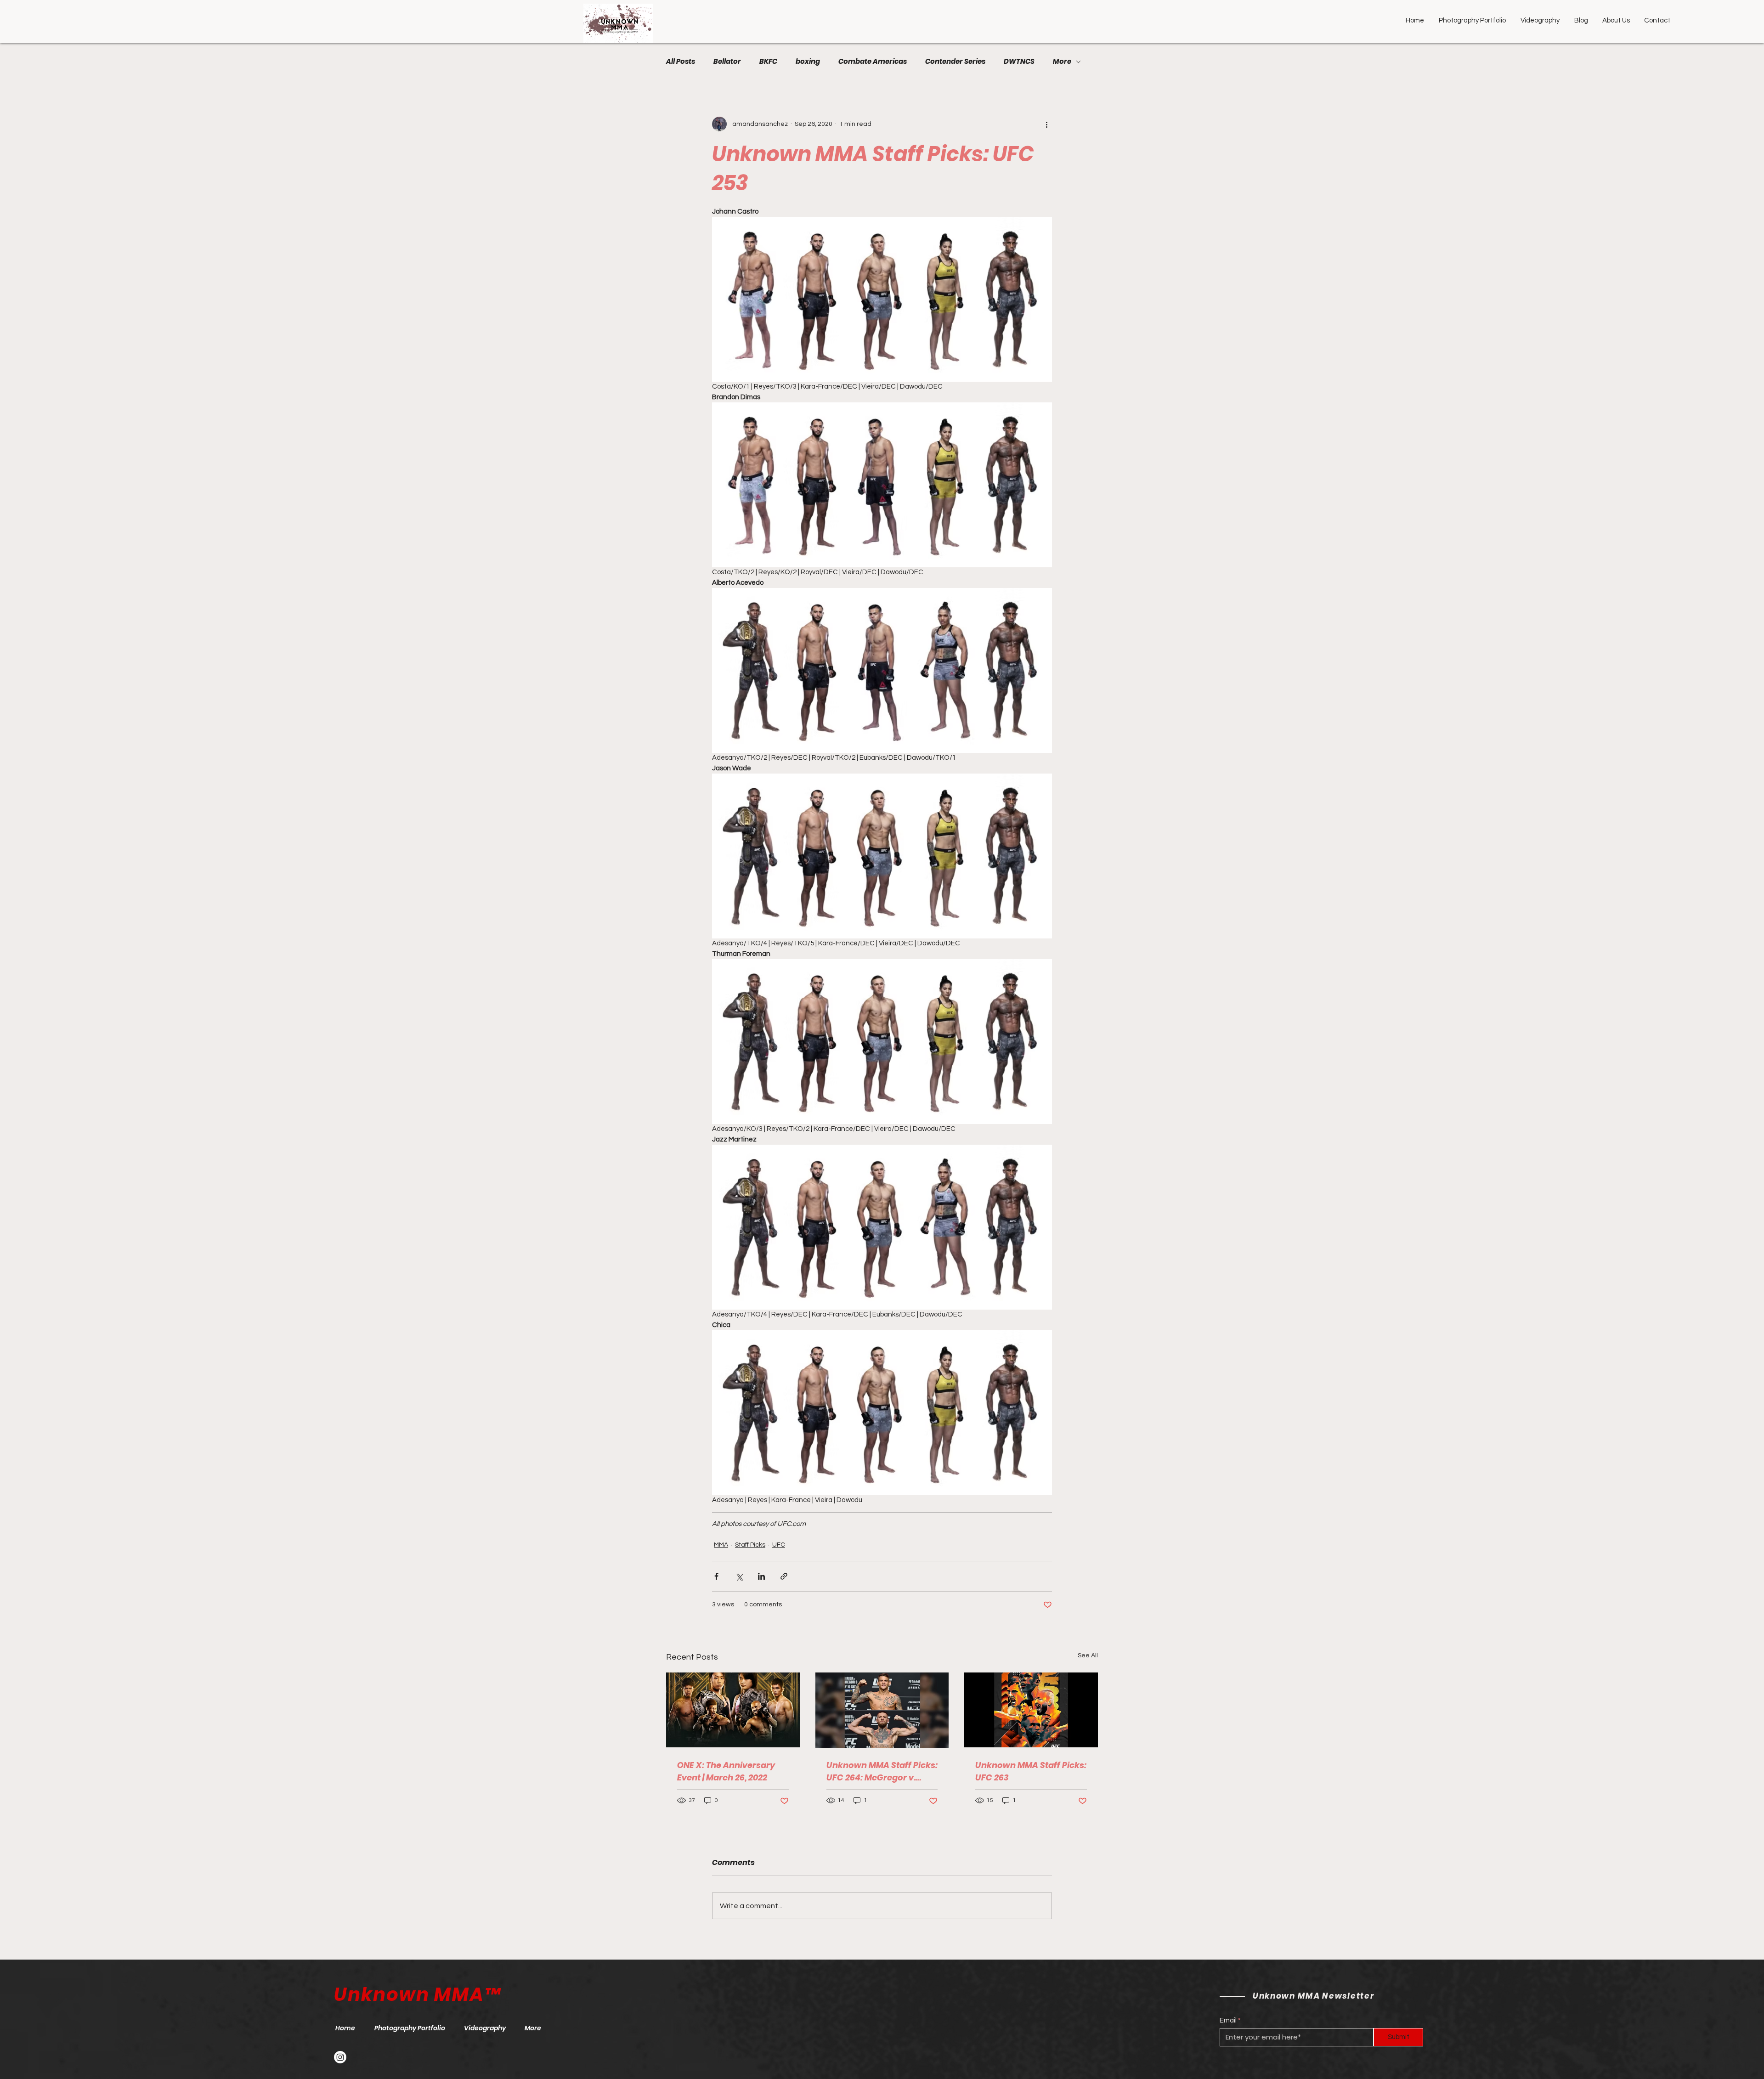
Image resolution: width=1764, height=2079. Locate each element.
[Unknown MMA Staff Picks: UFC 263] (1031, 1710)
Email (1228, 2020)
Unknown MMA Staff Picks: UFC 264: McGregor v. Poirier (882, 1771)
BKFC (768, 62)
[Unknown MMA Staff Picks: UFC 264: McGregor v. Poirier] (882, 1710)
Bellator (727, 62)
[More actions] (1046, 124)
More (1062, 62)
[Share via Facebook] (716, 1576)
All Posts (681, 62)
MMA (721, 1545)
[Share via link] (784, 1576)
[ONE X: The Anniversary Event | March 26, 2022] (733, 1710)
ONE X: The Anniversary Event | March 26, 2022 (726, 1771)
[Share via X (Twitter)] (739, 1576)
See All (1088, 1655)
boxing (808, 62)
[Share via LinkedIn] (761, 1576)
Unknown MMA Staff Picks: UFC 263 (1031, 1771)
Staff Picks (750, 1545)
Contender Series (955, 62)
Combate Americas (873, 62)
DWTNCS (1019, 62)
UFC (779, 1545)
